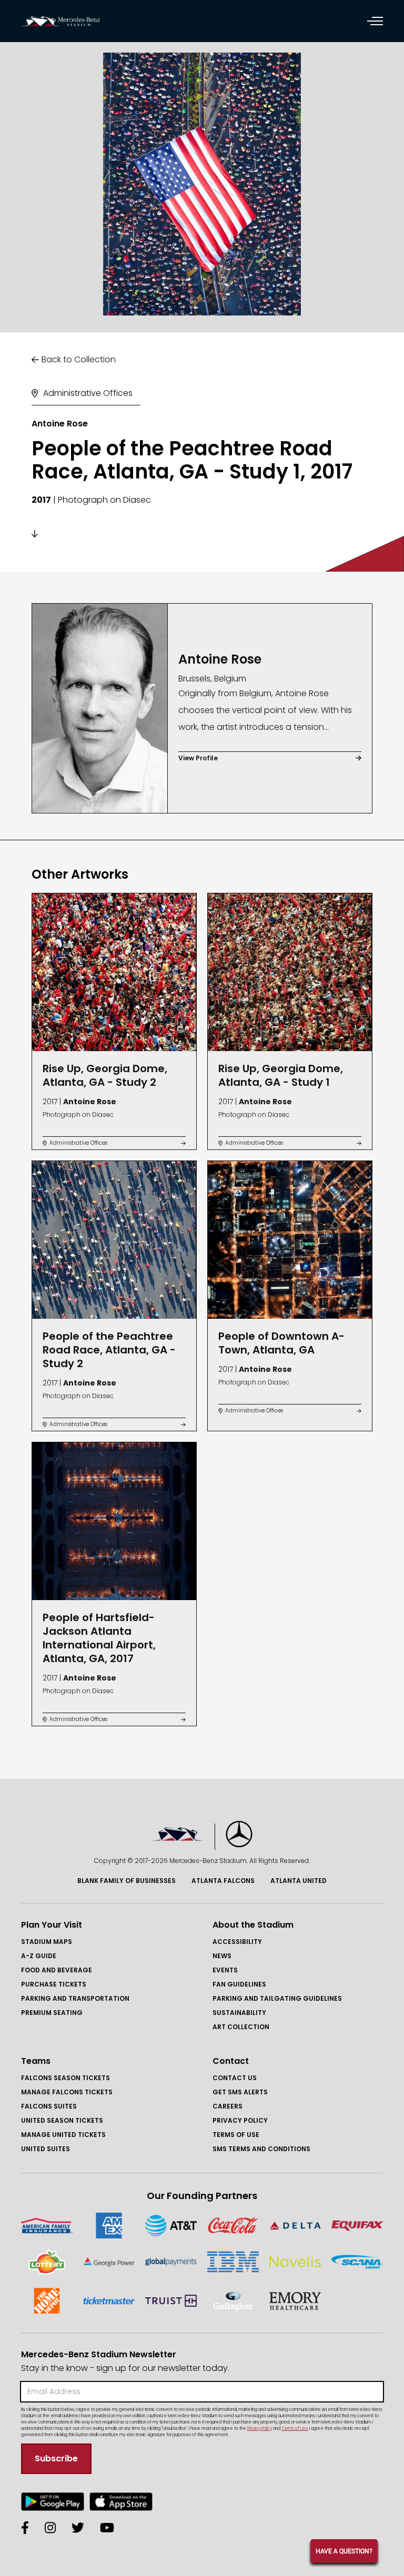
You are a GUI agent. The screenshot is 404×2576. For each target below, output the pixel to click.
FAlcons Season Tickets (65, 2078)
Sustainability (239, 2013)
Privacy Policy (240, 2120)
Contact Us (235, 2078)
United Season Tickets (62, 2120)
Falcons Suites (49, 2106)
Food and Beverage (57, 1970)
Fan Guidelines (239, 1984)
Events (225, 1970)
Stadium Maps (47, 1942)
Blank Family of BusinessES (127, 1881)
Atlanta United (299, 1881)
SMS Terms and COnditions (261, 2149)
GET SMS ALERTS (240, 2092)
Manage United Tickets (63, 2135)
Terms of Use (236, 2135)
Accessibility (237, 1942)
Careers (228, 2106)
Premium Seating (52, 2013)
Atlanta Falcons (223, 1881)
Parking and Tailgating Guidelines (277, 1998)
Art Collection (241, 2027)
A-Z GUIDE (39, 1956)
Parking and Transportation (75, 1998)
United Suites (46, 2149)
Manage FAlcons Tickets (67, 2092)
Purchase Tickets (54, 1984)
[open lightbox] (202, 184)
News (222, 1956)
